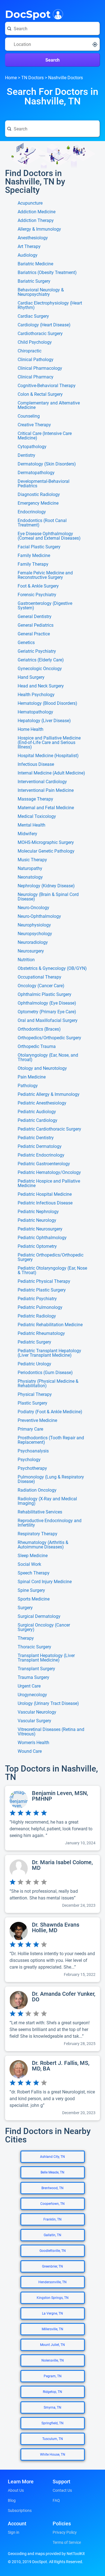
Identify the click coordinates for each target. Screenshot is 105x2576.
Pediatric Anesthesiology (42, 1103)
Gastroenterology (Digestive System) (45, 606)
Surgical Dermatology (39, 1616)
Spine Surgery (31, 1590)
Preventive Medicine (37, 1421)
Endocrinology (32, 512)
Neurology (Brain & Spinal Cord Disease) (48, 897)
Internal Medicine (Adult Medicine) (51, 773)
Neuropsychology (35, 934)
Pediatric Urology (34, 1364)
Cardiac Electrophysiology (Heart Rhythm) (50, 305)
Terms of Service (67, 2542)
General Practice (34, 634)
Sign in (14, 2532)
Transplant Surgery (36, 1669)
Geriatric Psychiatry (37, 651)
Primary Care (30, 1429)
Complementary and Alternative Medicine (49, 405)
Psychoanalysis (33, 1451)
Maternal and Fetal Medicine (46, 808)
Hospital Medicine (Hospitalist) (48, 756)
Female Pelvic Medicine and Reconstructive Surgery (45, 575)
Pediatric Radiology (37, 1316)
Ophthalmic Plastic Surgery (45, 995)
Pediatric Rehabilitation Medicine (50, 1325)
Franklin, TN (53, 2219)
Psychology (29, 1460)
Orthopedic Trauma (37, 1047)
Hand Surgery (31, 677)
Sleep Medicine (33, 1556)
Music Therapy (32, 860)
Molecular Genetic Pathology (46, 851)
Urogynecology (32, 1695)
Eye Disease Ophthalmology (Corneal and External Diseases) (49, 536)
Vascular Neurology (37, 1712)
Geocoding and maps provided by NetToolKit (46, 2554)
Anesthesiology (33, 238)
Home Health (31, 729)
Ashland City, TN (53, 2157)
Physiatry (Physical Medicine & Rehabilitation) (48, 1384)
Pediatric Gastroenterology (44, 1164)
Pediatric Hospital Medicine (45, 1194)
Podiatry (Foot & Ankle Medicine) (50, 1412)
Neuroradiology (33, 942)
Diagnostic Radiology (39, 495)
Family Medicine (34, 556)
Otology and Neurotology (42, 1068)
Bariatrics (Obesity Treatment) (47, 273)
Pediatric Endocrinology (41, 1155)
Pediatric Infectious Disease (45, 1203)
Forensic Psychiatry (37, 595)
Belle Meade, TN (53, 2172)
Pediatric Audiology (37, 1112)
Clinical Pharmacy (36, 377)
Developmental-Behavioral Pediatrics (44, 484)
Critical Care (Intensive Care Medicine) (45, 436)
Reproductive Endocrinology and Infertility (50, 1523)
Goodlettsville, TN (53, 2251)
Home (11, 78)
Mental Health (32, 825)
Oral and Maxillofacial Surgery (48, 1021)
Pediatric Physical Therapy (44, 1281)
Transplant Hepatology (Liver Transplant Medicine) (46, 1658)
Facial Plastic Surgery (39, 547)
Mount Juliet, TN (53, 2345)
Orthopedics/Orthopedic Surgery (49, 1038)
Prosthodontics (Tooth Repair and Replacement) (51, 1440)
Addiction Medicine (37, 212)
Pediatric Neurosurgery (40, 1229)
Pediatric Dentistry (36, 1138)
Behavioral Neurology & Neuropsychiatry (41, 292)
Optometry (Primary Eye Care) (47, 1012)
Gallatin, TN (53, 2235)
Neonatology (30, 877)
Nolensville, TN (53, 2360)
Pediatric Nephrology (38, 1212)
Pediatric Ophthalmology (42, 1238)
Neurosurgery (31, 951)
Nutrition (26, 960)
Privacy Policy (65, 2532)
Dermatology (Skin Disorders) (47, 464)
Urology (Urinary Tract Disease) (48, 1704)
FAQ (56, 2500)
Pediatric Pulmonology (40, 1307)
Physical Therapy (35, 1395)
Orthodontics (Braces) (39, 1029)
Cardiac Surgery (33, 316)
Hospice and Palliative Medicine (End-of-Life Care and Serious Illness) (49, 743)
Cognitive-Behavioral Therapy (47, 386)
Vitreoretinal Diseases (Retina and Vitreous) (51, 1732)
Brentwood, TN (53, 2188)
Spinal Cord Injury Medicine (45, 1582)
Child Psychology (35, 342)
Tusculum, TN (53, 2439)
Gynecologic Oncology (40, 669)
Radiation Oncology (37, 1490)
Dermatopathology (36, 473)
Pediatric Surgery (34, 1342)
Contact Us (62, 2490)
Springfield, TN (53, 2423)
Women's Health (33, 1743)
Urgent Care (29, 1686)
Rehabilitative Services (40, 1512)
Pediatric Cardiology (38, 1120)
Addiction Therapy (36, 221)
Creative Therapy (34, 425)
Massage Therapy (35, 799)
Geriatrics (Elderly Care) (41, 660)
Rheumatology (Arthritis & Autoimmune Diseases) (43, 1545)
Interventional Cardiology (42, 782)
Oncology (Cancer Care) (41, 986)
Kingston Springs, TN (53, 2298)
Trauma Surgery (33, 1677)
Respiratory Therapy (38, 1534)
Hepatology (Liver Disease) (44, 721)
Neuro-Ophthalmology (39, 916)
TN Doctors (32, 78)
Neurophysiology (34, 925)
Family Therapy (33, 564)
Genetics (26, 643)
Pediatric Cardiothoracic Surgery (49, 1129)
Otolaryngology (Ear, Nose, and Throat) (48, 1057)
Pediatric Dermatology (40, 1147)
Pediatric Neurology (37, 1220)
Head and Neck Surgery (41, 686)
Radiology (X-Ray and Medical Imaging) (47, 1501)
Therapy (26, 1638)
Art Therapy (29, 247)
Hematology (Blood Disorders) (47, 703)
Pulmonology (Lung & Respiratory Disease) (51, 1479)
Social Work (29, 1564)
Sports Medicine (34, 1599)
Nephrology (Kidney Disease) (46, 886)
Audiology (28, 255)
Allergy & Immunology (39, 229)
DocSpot (28, 14)
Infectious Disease (36, 764)
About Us (16, 2490)
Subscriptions (20, 2511)
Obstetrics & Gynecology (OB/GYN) (52, 968)
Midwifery (27, 834)
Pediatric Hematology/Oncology (49, 1173)
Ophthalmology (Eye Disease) (47, 1003)
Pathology (28, 1086)
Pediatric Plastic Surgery (42, 1290)
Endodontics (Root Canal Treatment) (42, 523)
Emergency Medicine (38, 503)
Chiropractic (30, 351)
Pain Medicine (32, 1077)
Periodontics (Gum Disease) (45, 1373)
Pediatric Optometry (37, 1246)
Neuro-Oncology (33, 908)
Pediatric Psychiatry (37, 1299)
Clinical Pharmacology (40, 368)
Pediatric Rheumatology (41, 1333)
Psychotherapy (32, 1468)
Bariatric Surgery (34, 281)
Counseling (29, 416)
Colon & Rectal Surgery (40, 394)
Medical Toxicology (37, 816)
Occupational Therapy (39, 977)
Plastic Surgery (32, 1403)
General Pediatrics (36, 625)
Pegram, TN (53, 2376)
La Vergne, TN (53, 2313)
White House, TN (53, 2455)
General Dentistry (35, 617)
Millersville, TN (53, 2329)
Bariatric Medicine (35, 264)
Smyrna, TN (53, 2407)
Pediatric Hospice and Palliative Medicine (49, 1183)
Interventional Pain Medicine (46, 790)
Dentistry (26, 455)
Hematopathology (35, 712)
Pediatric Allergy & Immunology (49, 1094)
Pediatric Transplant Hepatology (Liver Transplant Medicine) (49, 1353)
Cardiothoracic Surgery (40, 334)
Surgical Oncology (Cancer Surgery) (44, 1627)
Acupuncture (30, 203)
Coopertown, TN (53, 2204)
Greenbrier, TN (53, 2266)
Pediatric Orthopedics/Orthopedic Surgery (51, 1257)
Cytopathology (32, 447)
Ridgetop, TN (53, 2392)
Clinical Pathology (36, 360)
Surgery (25, 1608)
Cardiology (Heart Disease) (44, 325)
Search (53, 60)
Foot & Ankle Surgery (38, 586)
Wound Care (30, 1751)
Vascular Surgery (34, 1721)
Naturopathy (30, 869)
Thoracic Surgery (34, 1647)
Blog (12, 2500)
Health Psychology (36, 695)
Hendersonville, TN (53, 2282)
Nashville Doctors (66, 78)
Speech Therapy (34, 1573)
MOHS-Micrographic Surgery (46, 843)
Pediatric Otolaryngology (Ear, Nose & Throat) (52, 1271)
